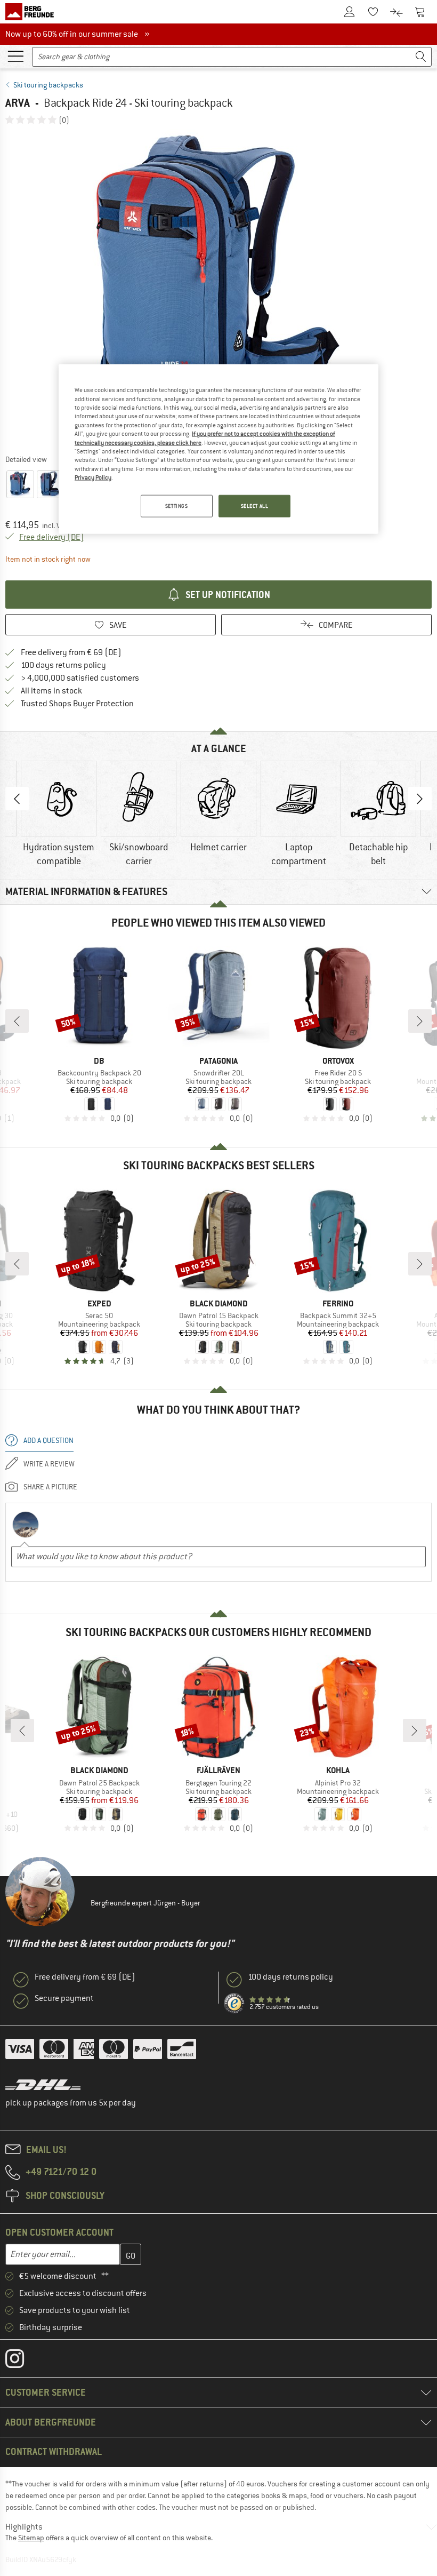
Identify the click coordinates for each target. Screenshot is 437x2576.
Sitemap (31, 2538)
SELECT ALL (255, 506)
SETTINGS (177, 506)
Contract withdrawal (54, 2451)
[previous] (17, 1021)
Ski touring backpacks (48, 85)
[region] (218, 449)
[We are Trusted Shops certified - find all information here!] (234, 2004)
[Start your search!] (421, 57)
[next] (420, 1021)
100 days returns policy (63, 665)
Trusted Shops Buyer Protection (77, 704)
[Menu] (15, 55)
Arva (18, 103)
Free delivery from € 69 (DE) (71, 652)
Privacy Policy (93, 477)
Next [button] (420, 799)
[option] (218, 289)
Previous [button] (17, 799)
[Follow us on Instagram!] (23, 2361)
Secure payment (64, 1998)
